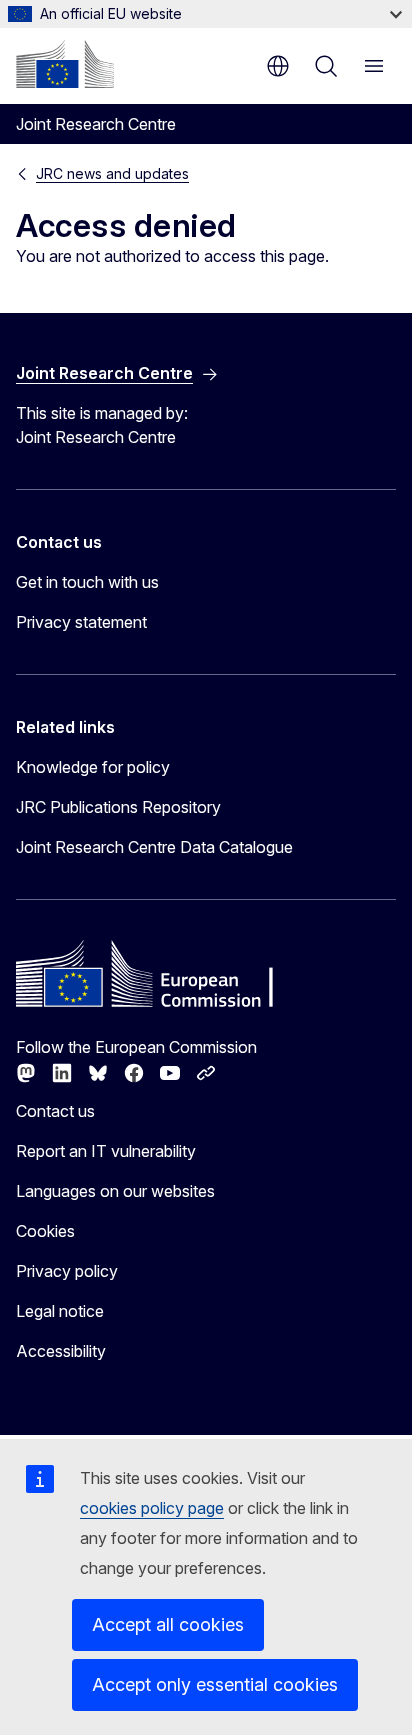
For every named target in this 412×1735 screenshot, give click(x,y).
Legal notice (60, 1311)
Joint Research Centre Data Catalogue (154, 847)
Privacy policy (67, 1271)
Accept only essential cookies (215, 1684)
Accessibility (61, 1351)
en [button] (278, 66)
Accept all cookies (168, 1624)
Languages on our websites (115, 1191)
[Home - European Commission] (65, 64)
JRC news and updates (112, 173)
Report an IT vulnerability (106, 1151)
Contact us (55, 1111)
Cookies (45, 1231)
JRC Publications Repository (118, 807)
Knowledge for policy (93, 767)
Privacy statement (81, 622)
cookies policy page (152, 1508)
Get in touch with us (87, 582)
